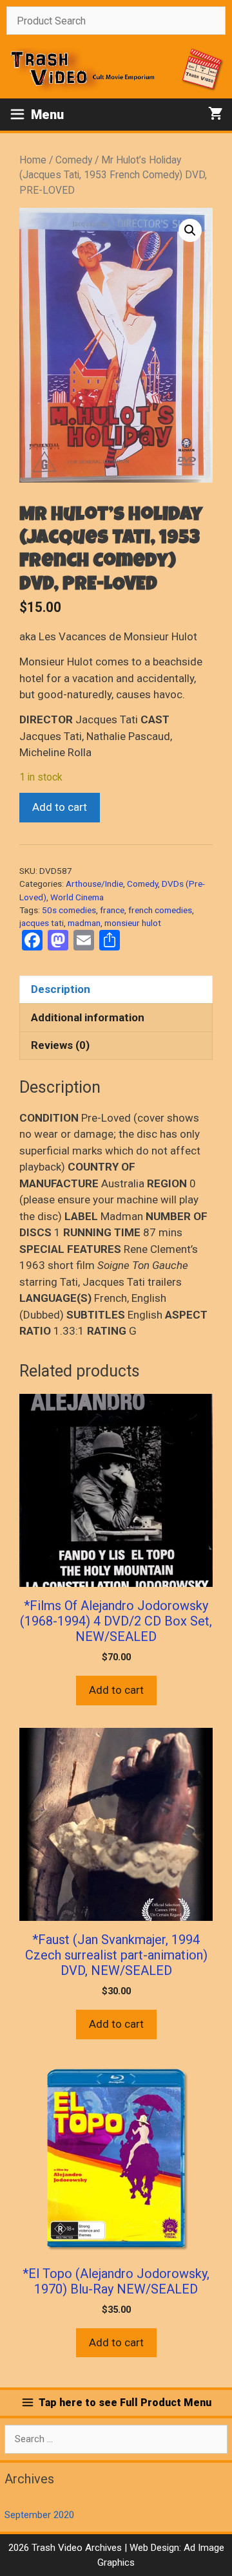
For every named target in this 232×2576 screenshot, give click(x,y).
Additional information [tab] (88, 1017)
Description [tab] (61, 989)
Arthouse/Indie (94, 884)
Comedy (74, 160)
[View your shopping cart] (216, 115)
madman (84, 923)
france (112, 910)
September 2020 (39, 2515)
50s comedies (69, 910)
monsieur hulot (133, 923)
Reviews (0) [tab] (60, 1045)
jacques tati (42, 923)
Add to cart (60, 807)
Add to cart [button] (116, 1690)
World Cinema (77, 897)
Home (33, 160)
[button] (190, 230)
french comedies (160, 910)
